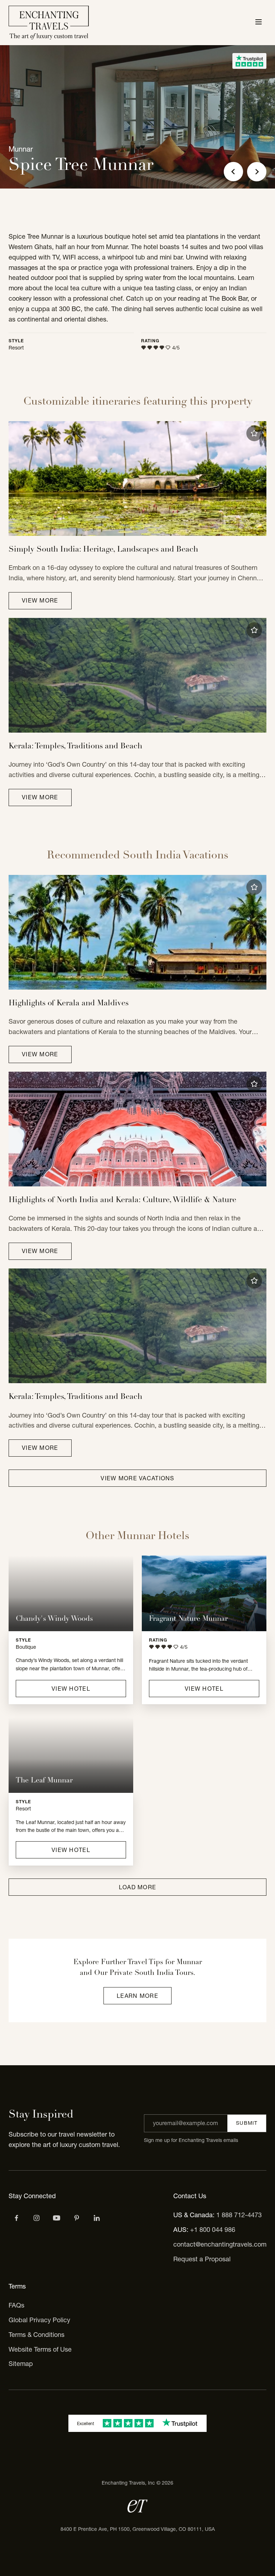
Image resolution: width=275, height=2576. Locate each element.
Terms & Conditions (37, 2335)
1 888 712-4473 (239, 2215)
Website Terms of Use (40, 2349)
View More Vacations (137, 1478)
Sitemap (21, 2364)
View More (40, 600)
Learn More (137, 1996)
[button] (254, 433)
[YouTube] (57, 2218)
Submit (247, 2123)
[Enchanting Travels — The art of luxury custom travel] (49, 23)
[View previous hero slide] (233, 172)
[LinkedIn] (97, 2218)
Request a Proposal (202, 2259)
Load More (138, 1887)
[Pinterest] (77, 2218)
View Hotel (71, 1689)
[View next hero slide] (257, 172)
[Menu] (259, 23)
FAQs (16, 2305)
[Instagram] (37, 2218)
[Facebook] (16, 2218)
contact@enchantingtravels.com (220, 2244)
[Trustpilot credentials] (249, 61)
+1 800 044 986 (213, 2230)
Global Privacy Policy (39, 2320)
